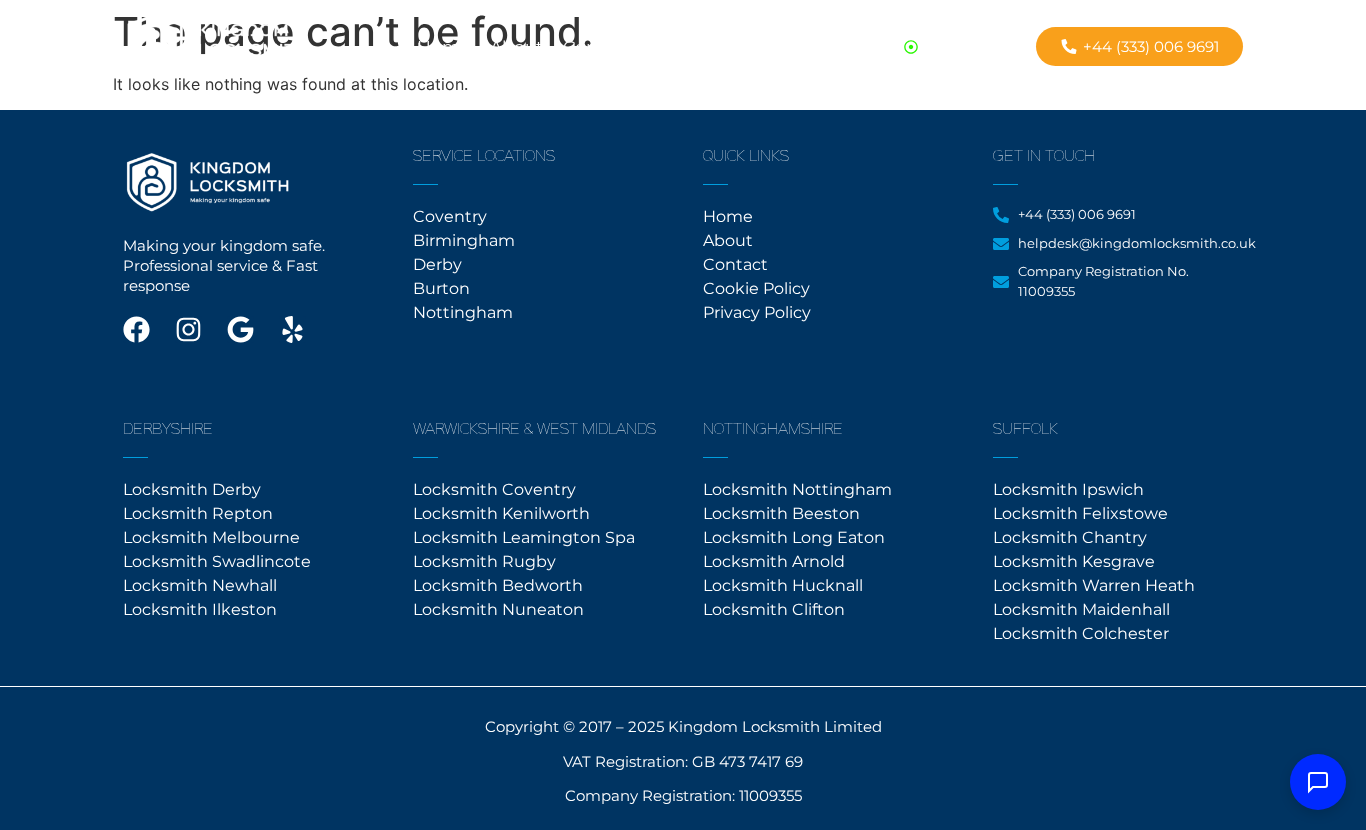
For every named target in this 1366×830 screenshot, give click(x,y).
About (516, 47)
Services (685, 47)
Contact (597, 47)
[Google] (240, 329)
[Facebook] (136, 329)
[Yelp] (292, 329)
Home (443, 47)
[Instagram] (188, 329)
